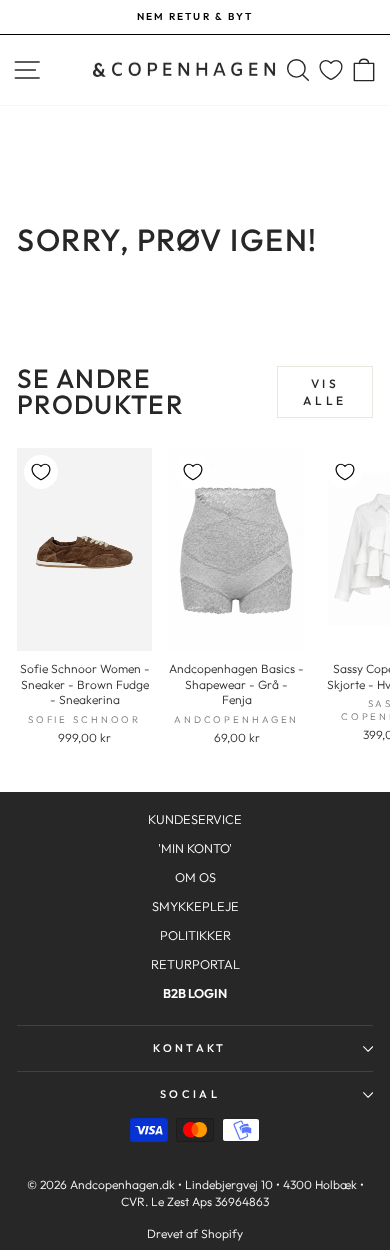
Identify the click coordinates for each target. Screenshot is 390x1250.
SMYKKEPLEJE (195, 906)
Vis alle (324, 392)
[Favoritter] (331, 70)
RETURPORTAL (195, 964)
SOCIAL (190, 1094)
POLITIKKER (195, 935)
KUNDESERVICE (195, 819)
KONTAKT (189, 1048)
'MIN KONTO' (195, 848)
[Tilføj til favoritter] (41, 472)
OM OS (195, 877)
